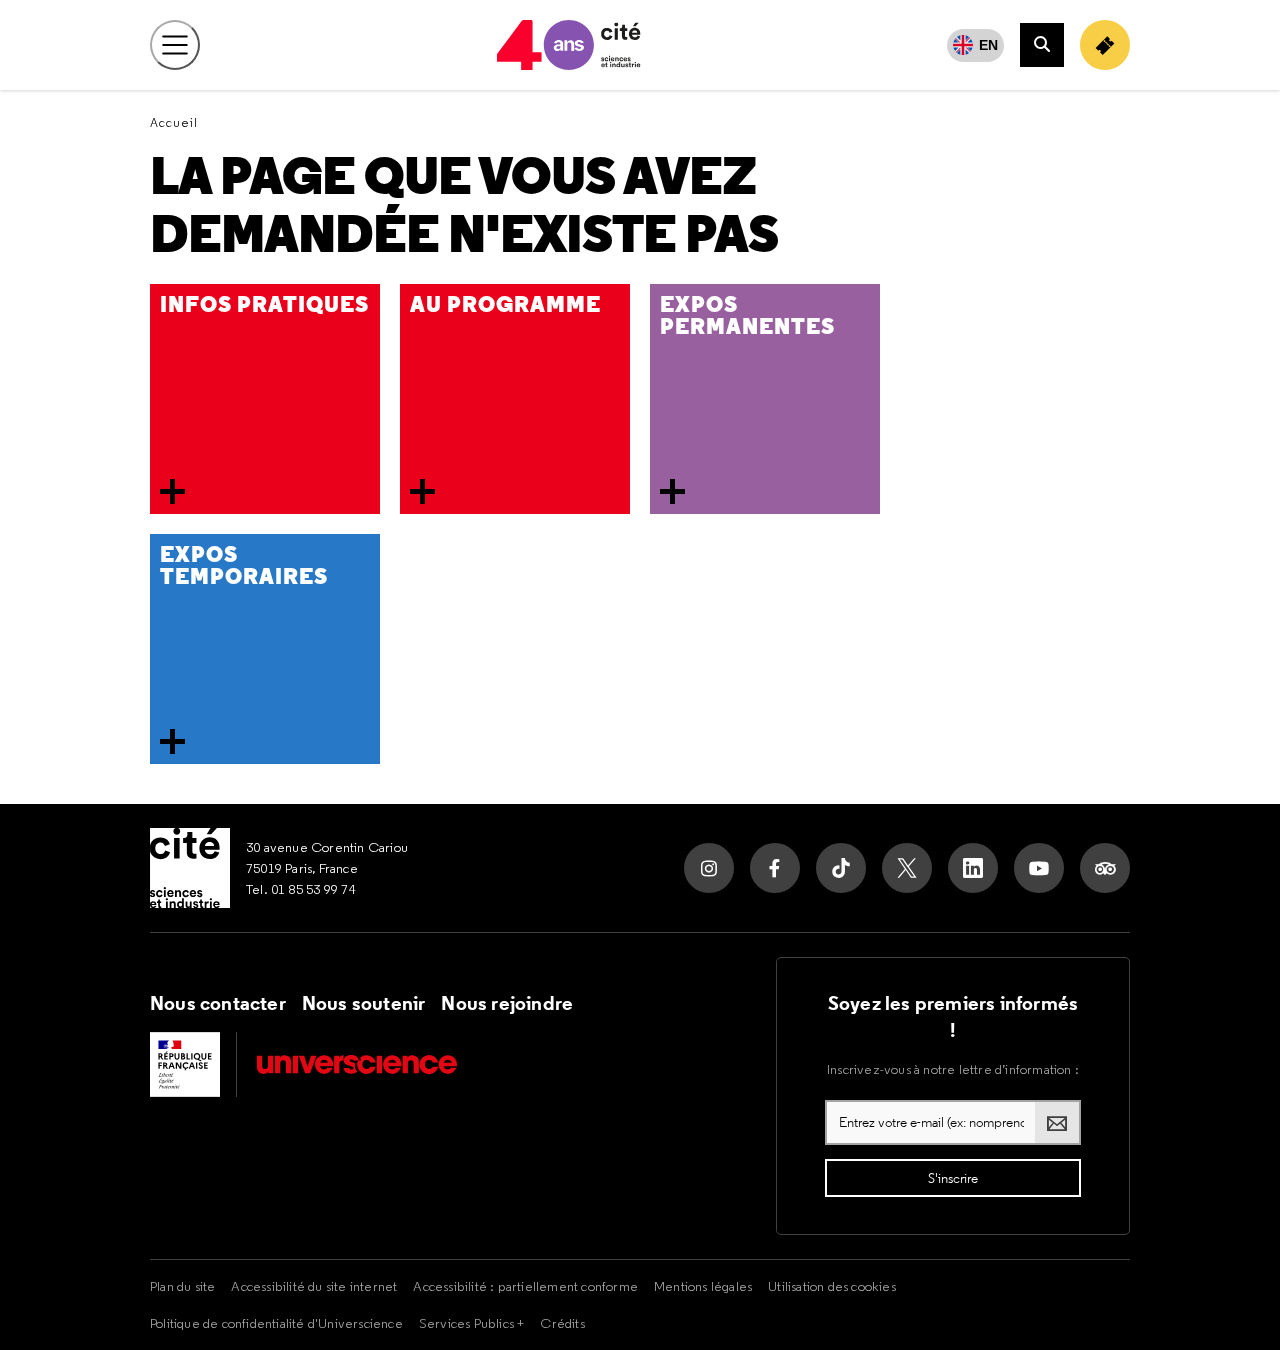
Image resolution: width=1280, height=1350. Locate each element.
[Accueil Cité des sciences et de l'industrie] (190, 868)
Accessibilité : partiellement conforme (525, 1286)
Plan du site (182, 1286)
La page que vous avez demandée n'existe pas (464, 205)
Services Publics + (472, 1323)
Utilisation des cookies (832, 1286)
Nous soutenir (364, 1003)
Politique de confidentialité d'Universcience (276, 1323)
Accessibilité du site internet (314, 1286)
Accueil (174, 122)
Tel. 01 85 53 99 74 (301, 889)
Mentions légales (703, 1286)
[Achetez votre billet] (1105, 45)
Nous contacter (218, 1003)
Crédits (562, 1323)
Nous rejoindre (507, 1003)
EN (988, 45)
